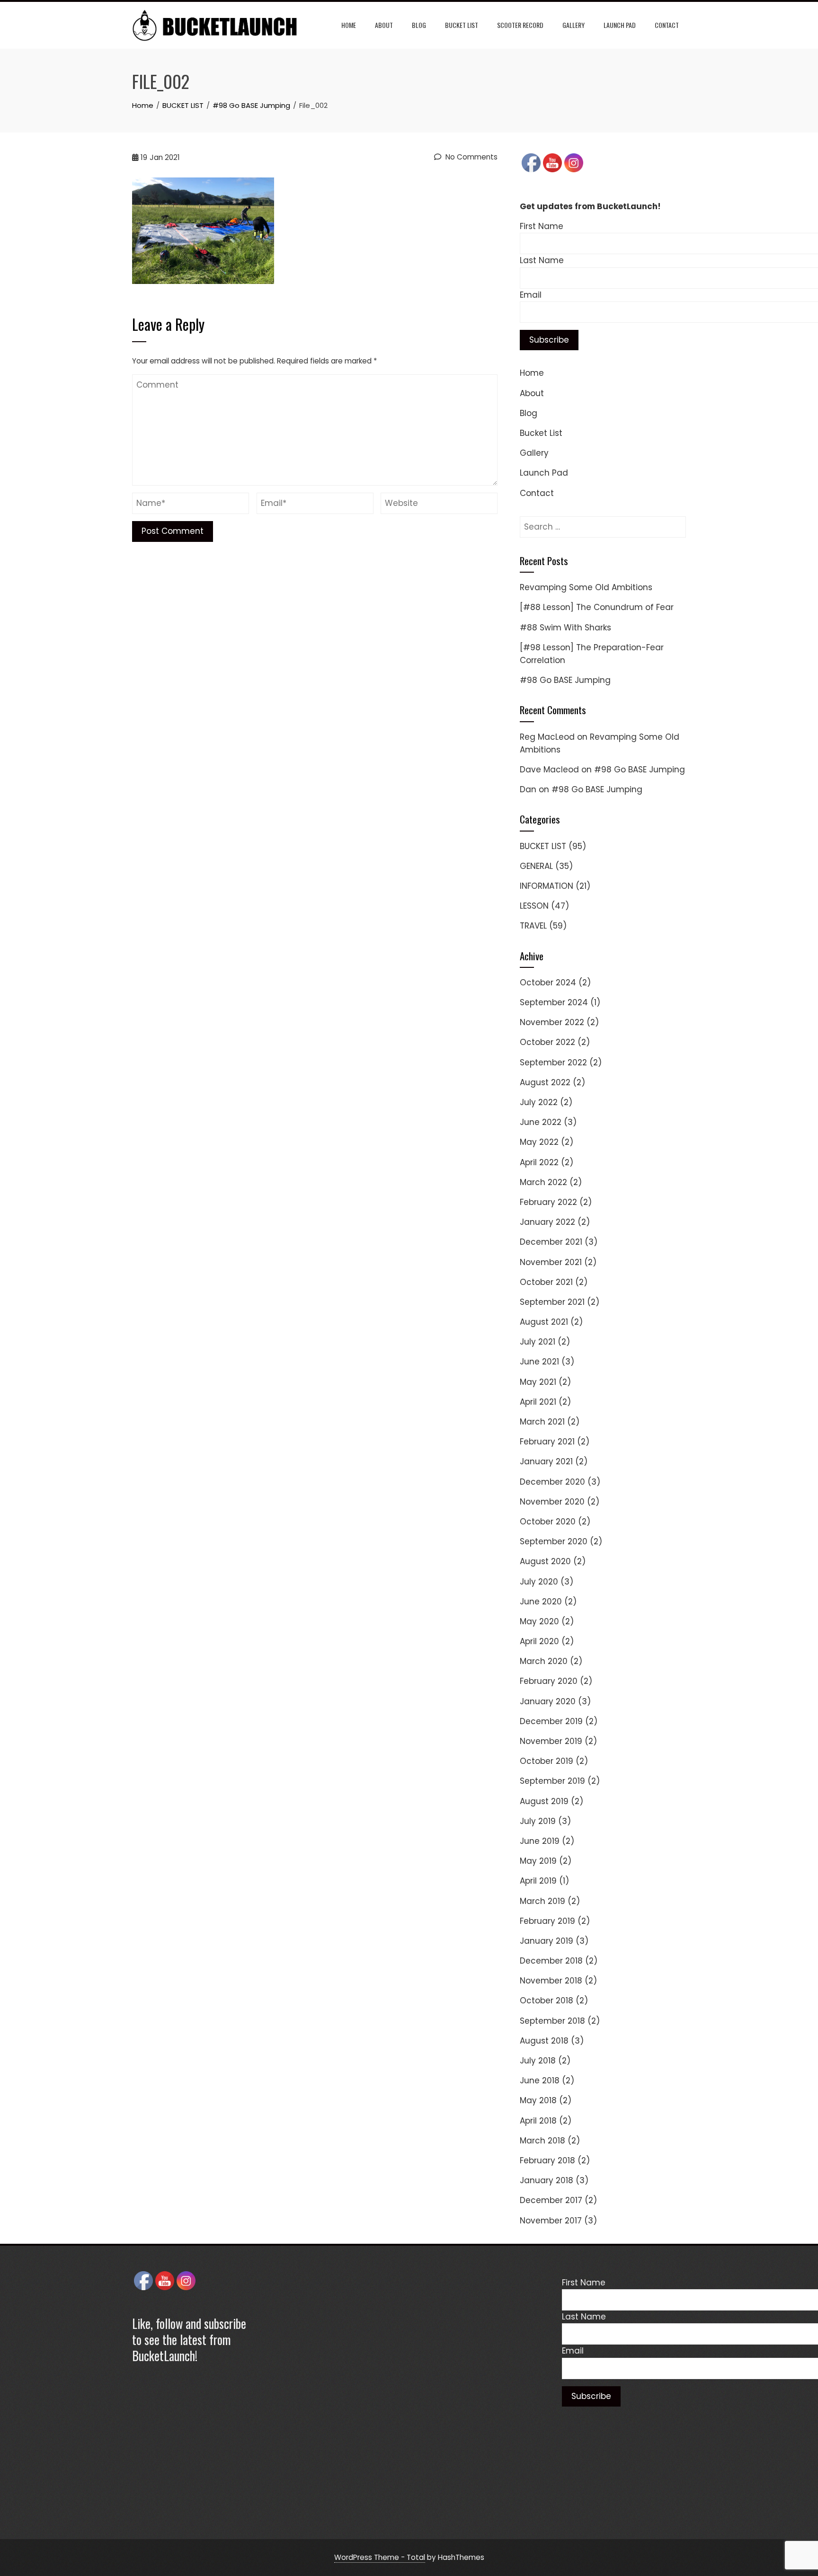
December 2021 (551, 1242)
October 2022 (547, 1042)
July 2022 (539, 1102)
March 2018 (542, 2141)
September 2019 (552, 1781)
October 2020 (548, 1522)
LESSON (534, 906)
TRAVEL (533, 926)
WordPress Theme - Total (380, 2557)
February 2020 (549, 1681)
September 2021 (552, 1302)
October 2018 (547, 2001)
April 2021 (538, 1402)
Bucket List (462, 25)
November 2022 (552, 1022)
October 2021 (546, 1282)
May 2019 (538, 1861)
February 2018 (547, 2160)
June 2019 (540, 1841)
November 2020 (552, 1502)
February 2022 (548, 1202)
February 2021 (547, 1442)
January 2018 (547, 2180)
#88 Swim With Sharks (565, 628)
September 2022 (553, 1062)
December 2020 (552, 1482)
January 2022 (547, 1222)
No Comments (471, 157)
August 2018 (544, 2041)
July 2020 (539, 1582)
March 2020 (544, 1661)
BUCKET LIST (543, 846)
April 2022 (539, 1162)
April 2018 (538, 2121)
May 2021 (538, 1382)
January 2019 (547, 1941)
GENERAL (536, 866)
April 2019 (538, 1881)
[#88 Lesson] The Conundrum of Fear (597, 607)
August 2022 (545, 1082)
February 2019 (547, 1921)
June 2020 (541, 1602)
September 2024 (554, 1002)
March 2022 (543, 1182)
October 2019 (547, 1761)
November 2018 (551, 1981)
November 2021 (551, 1262)
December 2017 (551, 2200)
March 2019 (542, 1901)
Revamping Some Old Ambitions (586, 587)
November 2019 (551, 1741)
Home (349, 25)
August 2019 (544, 1801)
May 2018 (538, 2100)
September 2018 (552, 2021)
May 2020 (539, 1621)
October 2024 (548, 983)
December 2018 (551, 1961)
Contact (667, 25)
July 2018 (538, 2061)
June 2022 (541, 1122)
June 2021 (539, 1362)
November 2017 (551, 2221)
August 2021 (544, 1322)
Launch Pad (620, 25)
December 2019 (551, 1721)
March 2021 (542, 1422)
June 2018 (540, 2080)
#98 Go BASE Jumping (565, 680)
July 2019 (538, 1821)
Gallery (573, 25)
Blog (419, 25)
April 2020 (539, 1641)
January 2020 (548, 1701)
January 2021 (546, 1461)
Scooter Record (520, 25)
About (384, 25)
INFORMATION (547, 886)
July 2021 (538, 1342)
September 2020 (554, 1541)
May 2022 (539, 1142)
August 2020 (545, 1561)
